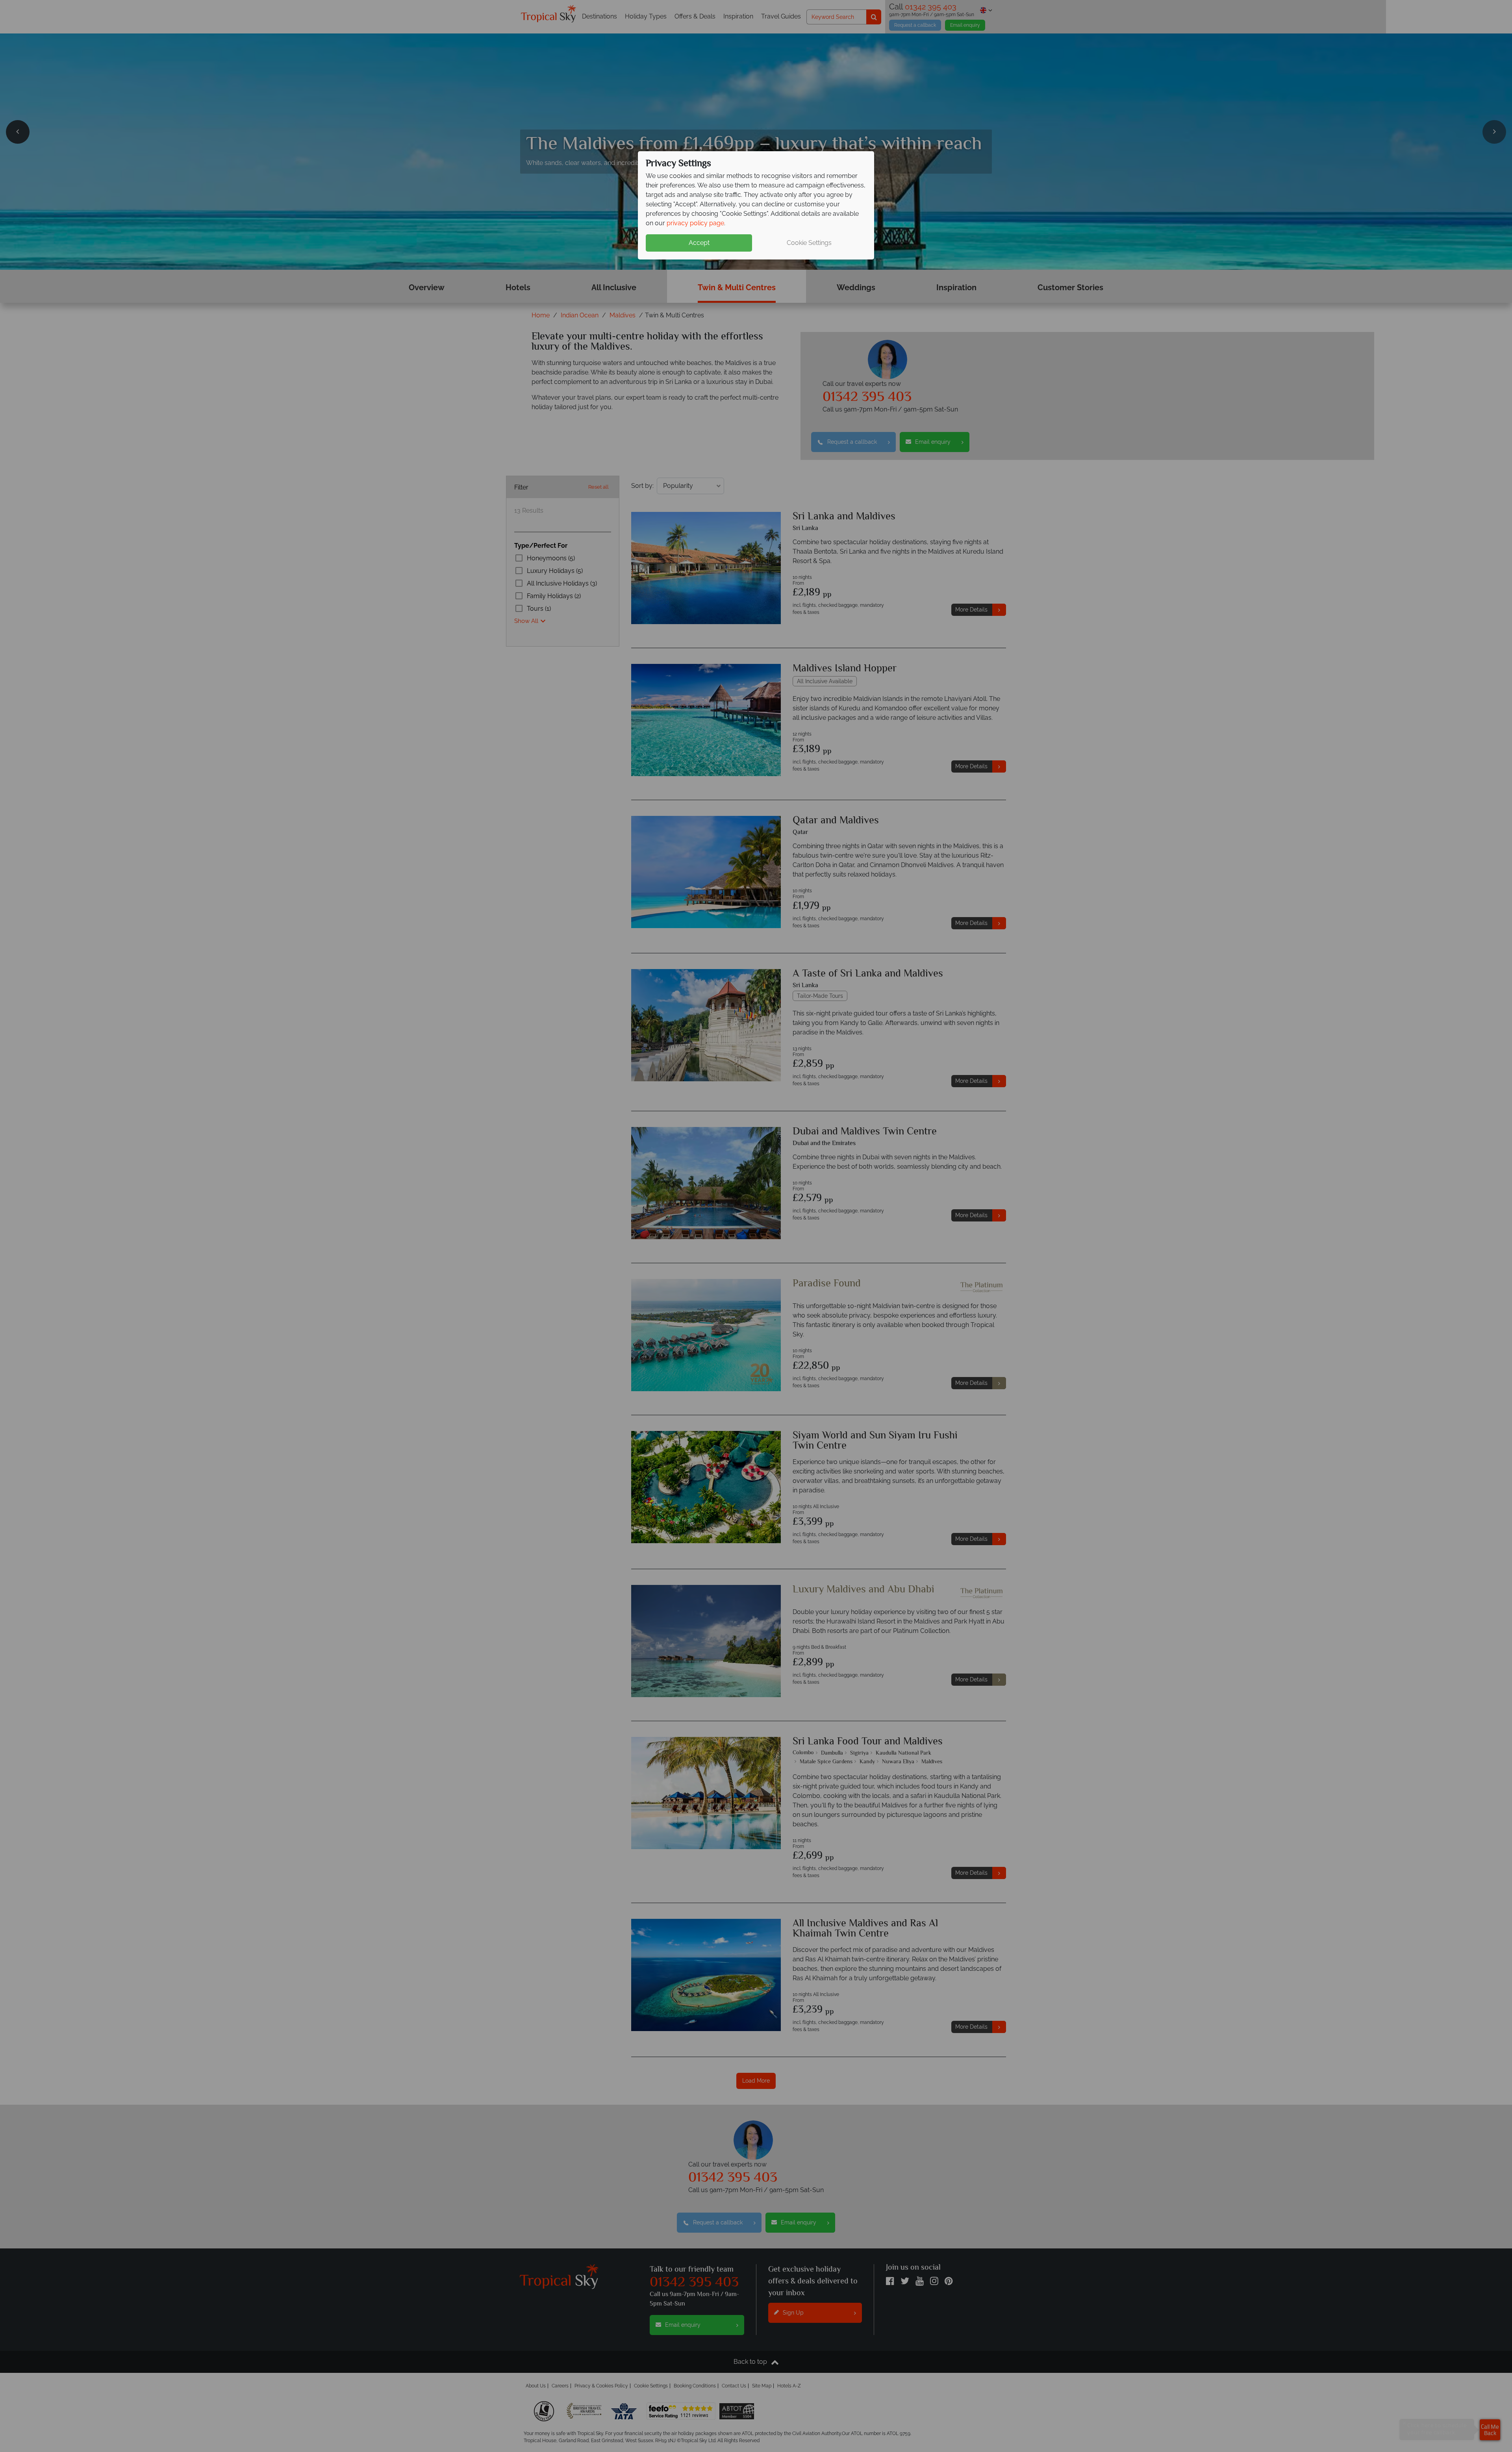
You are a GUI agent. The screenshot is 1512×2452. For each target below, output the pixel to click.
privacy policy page (695, 223)
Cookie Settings (809, 243)
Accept (699, 243)
